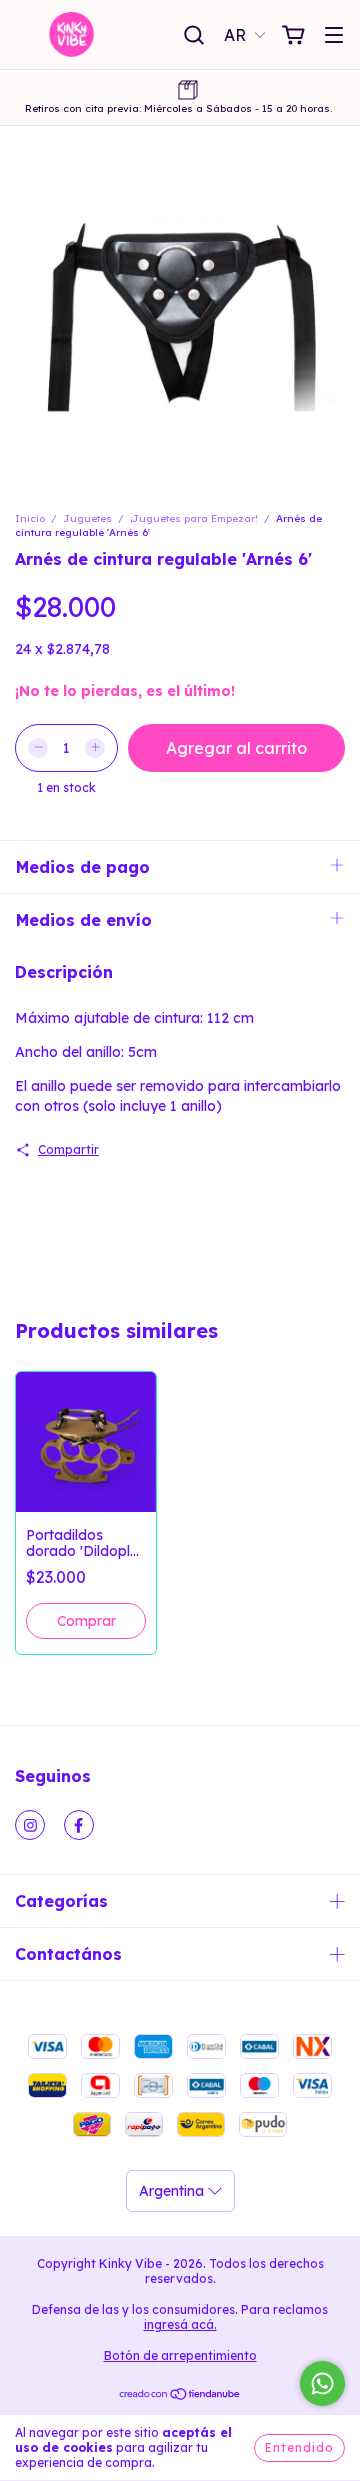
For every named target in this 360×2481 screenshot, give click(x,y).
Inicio (30, 518)
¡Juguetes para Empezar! (195, 518)
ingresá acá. (180, 2324)
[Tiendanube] (180, 2396)
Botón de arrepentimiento (180, 2355)
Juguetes (87, 518)
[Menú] (334, 36)
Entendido (299, 2447)
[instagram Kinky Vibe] (30, 1825)
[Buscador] (194, 36)
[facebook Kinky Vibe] (79, 1825)
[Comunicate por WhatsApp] (322, 2383)
